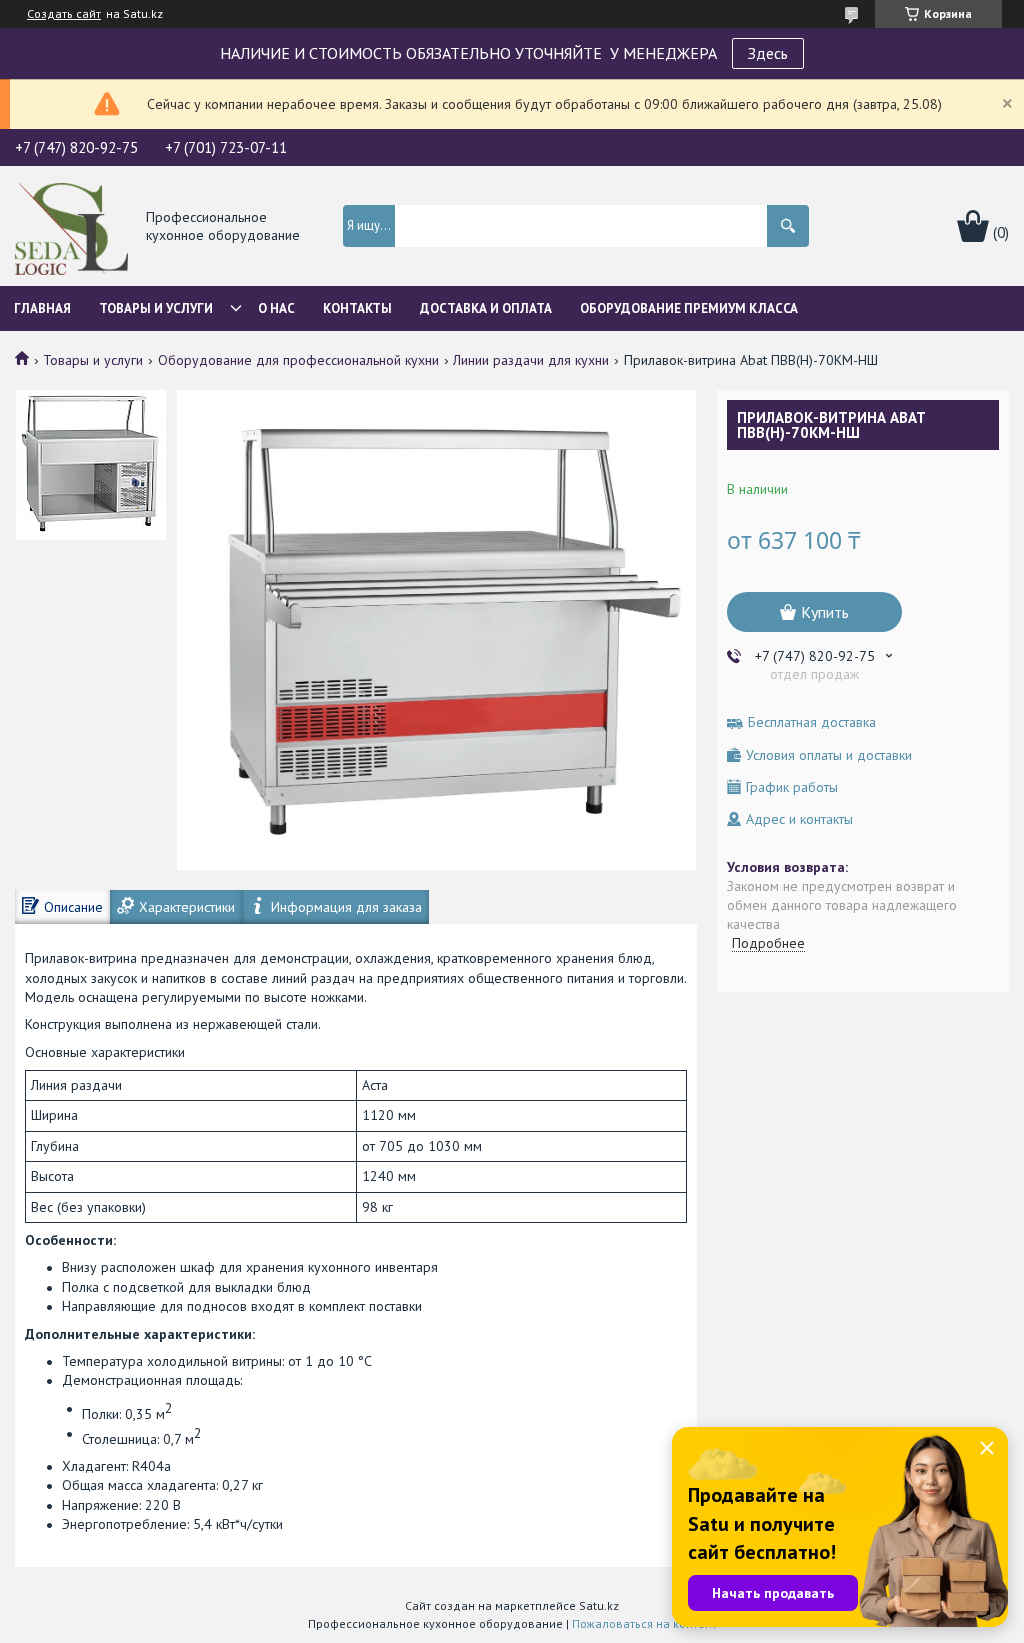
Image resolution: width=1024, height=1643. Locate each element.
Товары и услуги (156, 308)
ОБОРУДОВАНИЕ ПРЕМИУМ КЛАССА (689, 308)
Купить (825, 612)
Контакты (357, 308)
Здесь (768, 53)
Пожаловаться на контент (644, 1623)
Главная (42, 308)
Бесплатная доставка (812, 722)
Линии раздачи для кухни (531, 360)
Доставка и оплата (486, 308)
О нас (276, 308)
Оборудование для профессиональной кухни (298, 360)
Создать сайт (64, 14)
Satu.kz (599, 1605)
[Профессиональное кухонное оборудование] (71, 227)
